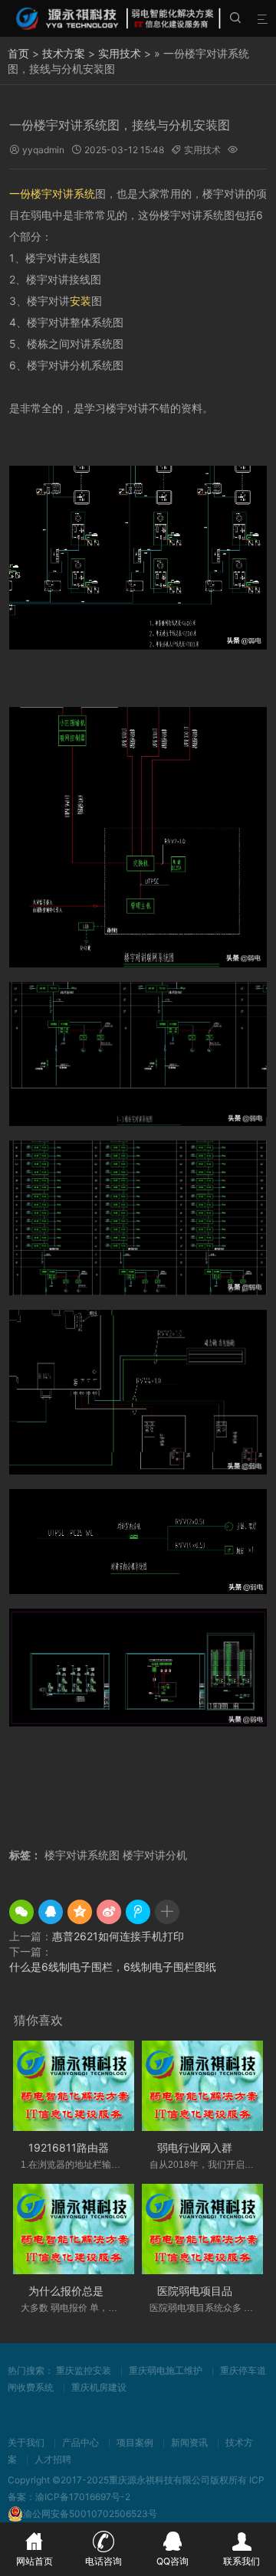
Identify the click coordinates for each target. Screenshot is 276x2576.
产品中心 (80, 2442)
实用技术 (120, 53)
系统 (84, 193)
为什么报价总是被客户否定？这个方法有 (125, 2291)
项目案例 (135, 2442)
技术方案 (64, 53)
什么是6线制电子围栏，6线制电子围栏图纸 (113, 1967)
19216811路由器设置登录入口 (101, 2147)
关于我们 (26, 2442)
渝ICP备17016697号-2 (83, 2497)
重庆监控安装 (84, 2370)
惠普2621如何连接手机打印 (118, 1936)
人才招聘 (53, 2459)
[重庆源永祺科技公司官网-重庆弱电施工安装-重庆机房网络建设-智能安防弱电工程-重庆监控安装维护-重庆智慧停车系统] (119, 18)
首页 (18, 53)
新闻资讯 (189, 2442)
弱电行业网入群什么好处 (216, 2147)
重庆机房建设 (99, 2387)
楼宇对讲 (52, 193)
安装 (80, 301)
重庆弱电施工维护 (166, 2370)
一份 (20, 193)
